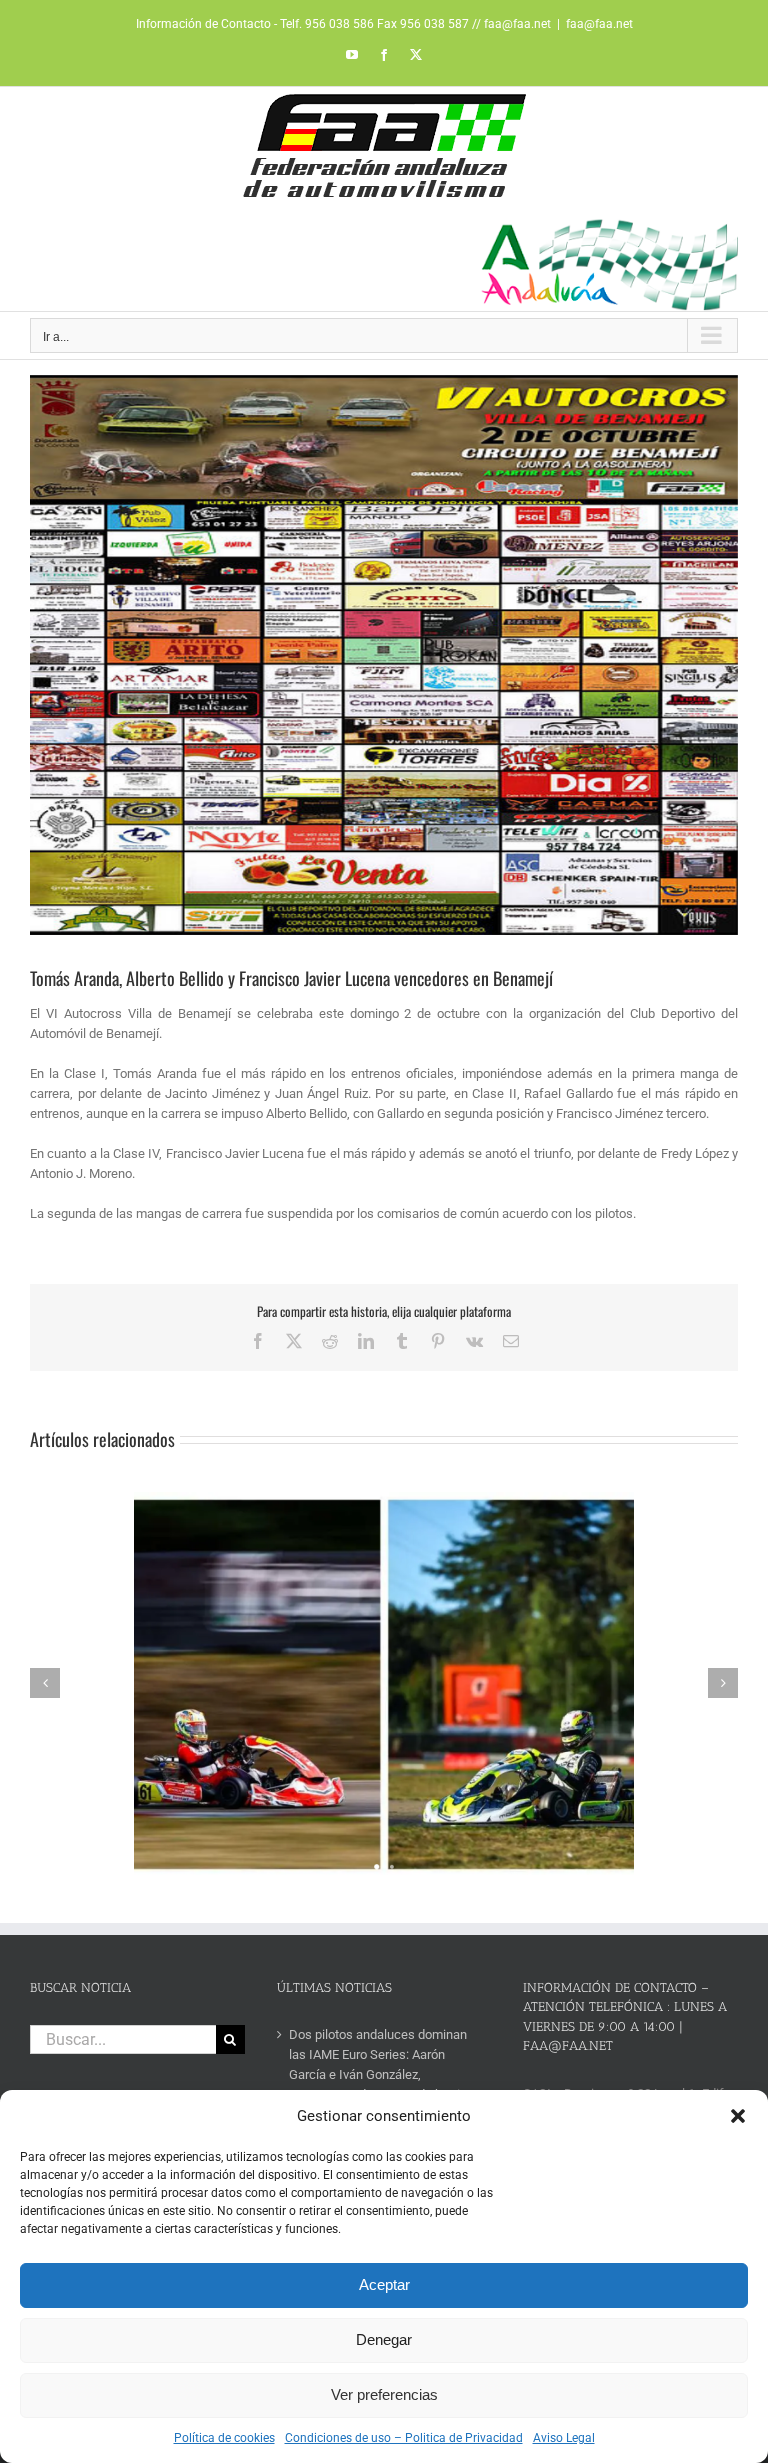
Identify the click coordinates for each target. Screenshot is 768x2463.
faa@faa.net (599, 24)
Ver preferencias (384, 2394)
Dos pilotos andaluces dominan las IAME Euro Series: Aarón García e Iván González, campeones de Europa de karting (381, 2064)
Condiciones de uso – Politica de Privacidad (404, 2438)
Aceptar (384, 2284)
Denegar (384, 2339)
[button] (738, 2116)
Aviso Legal (564, 2438)
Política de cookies (224, 2438)
